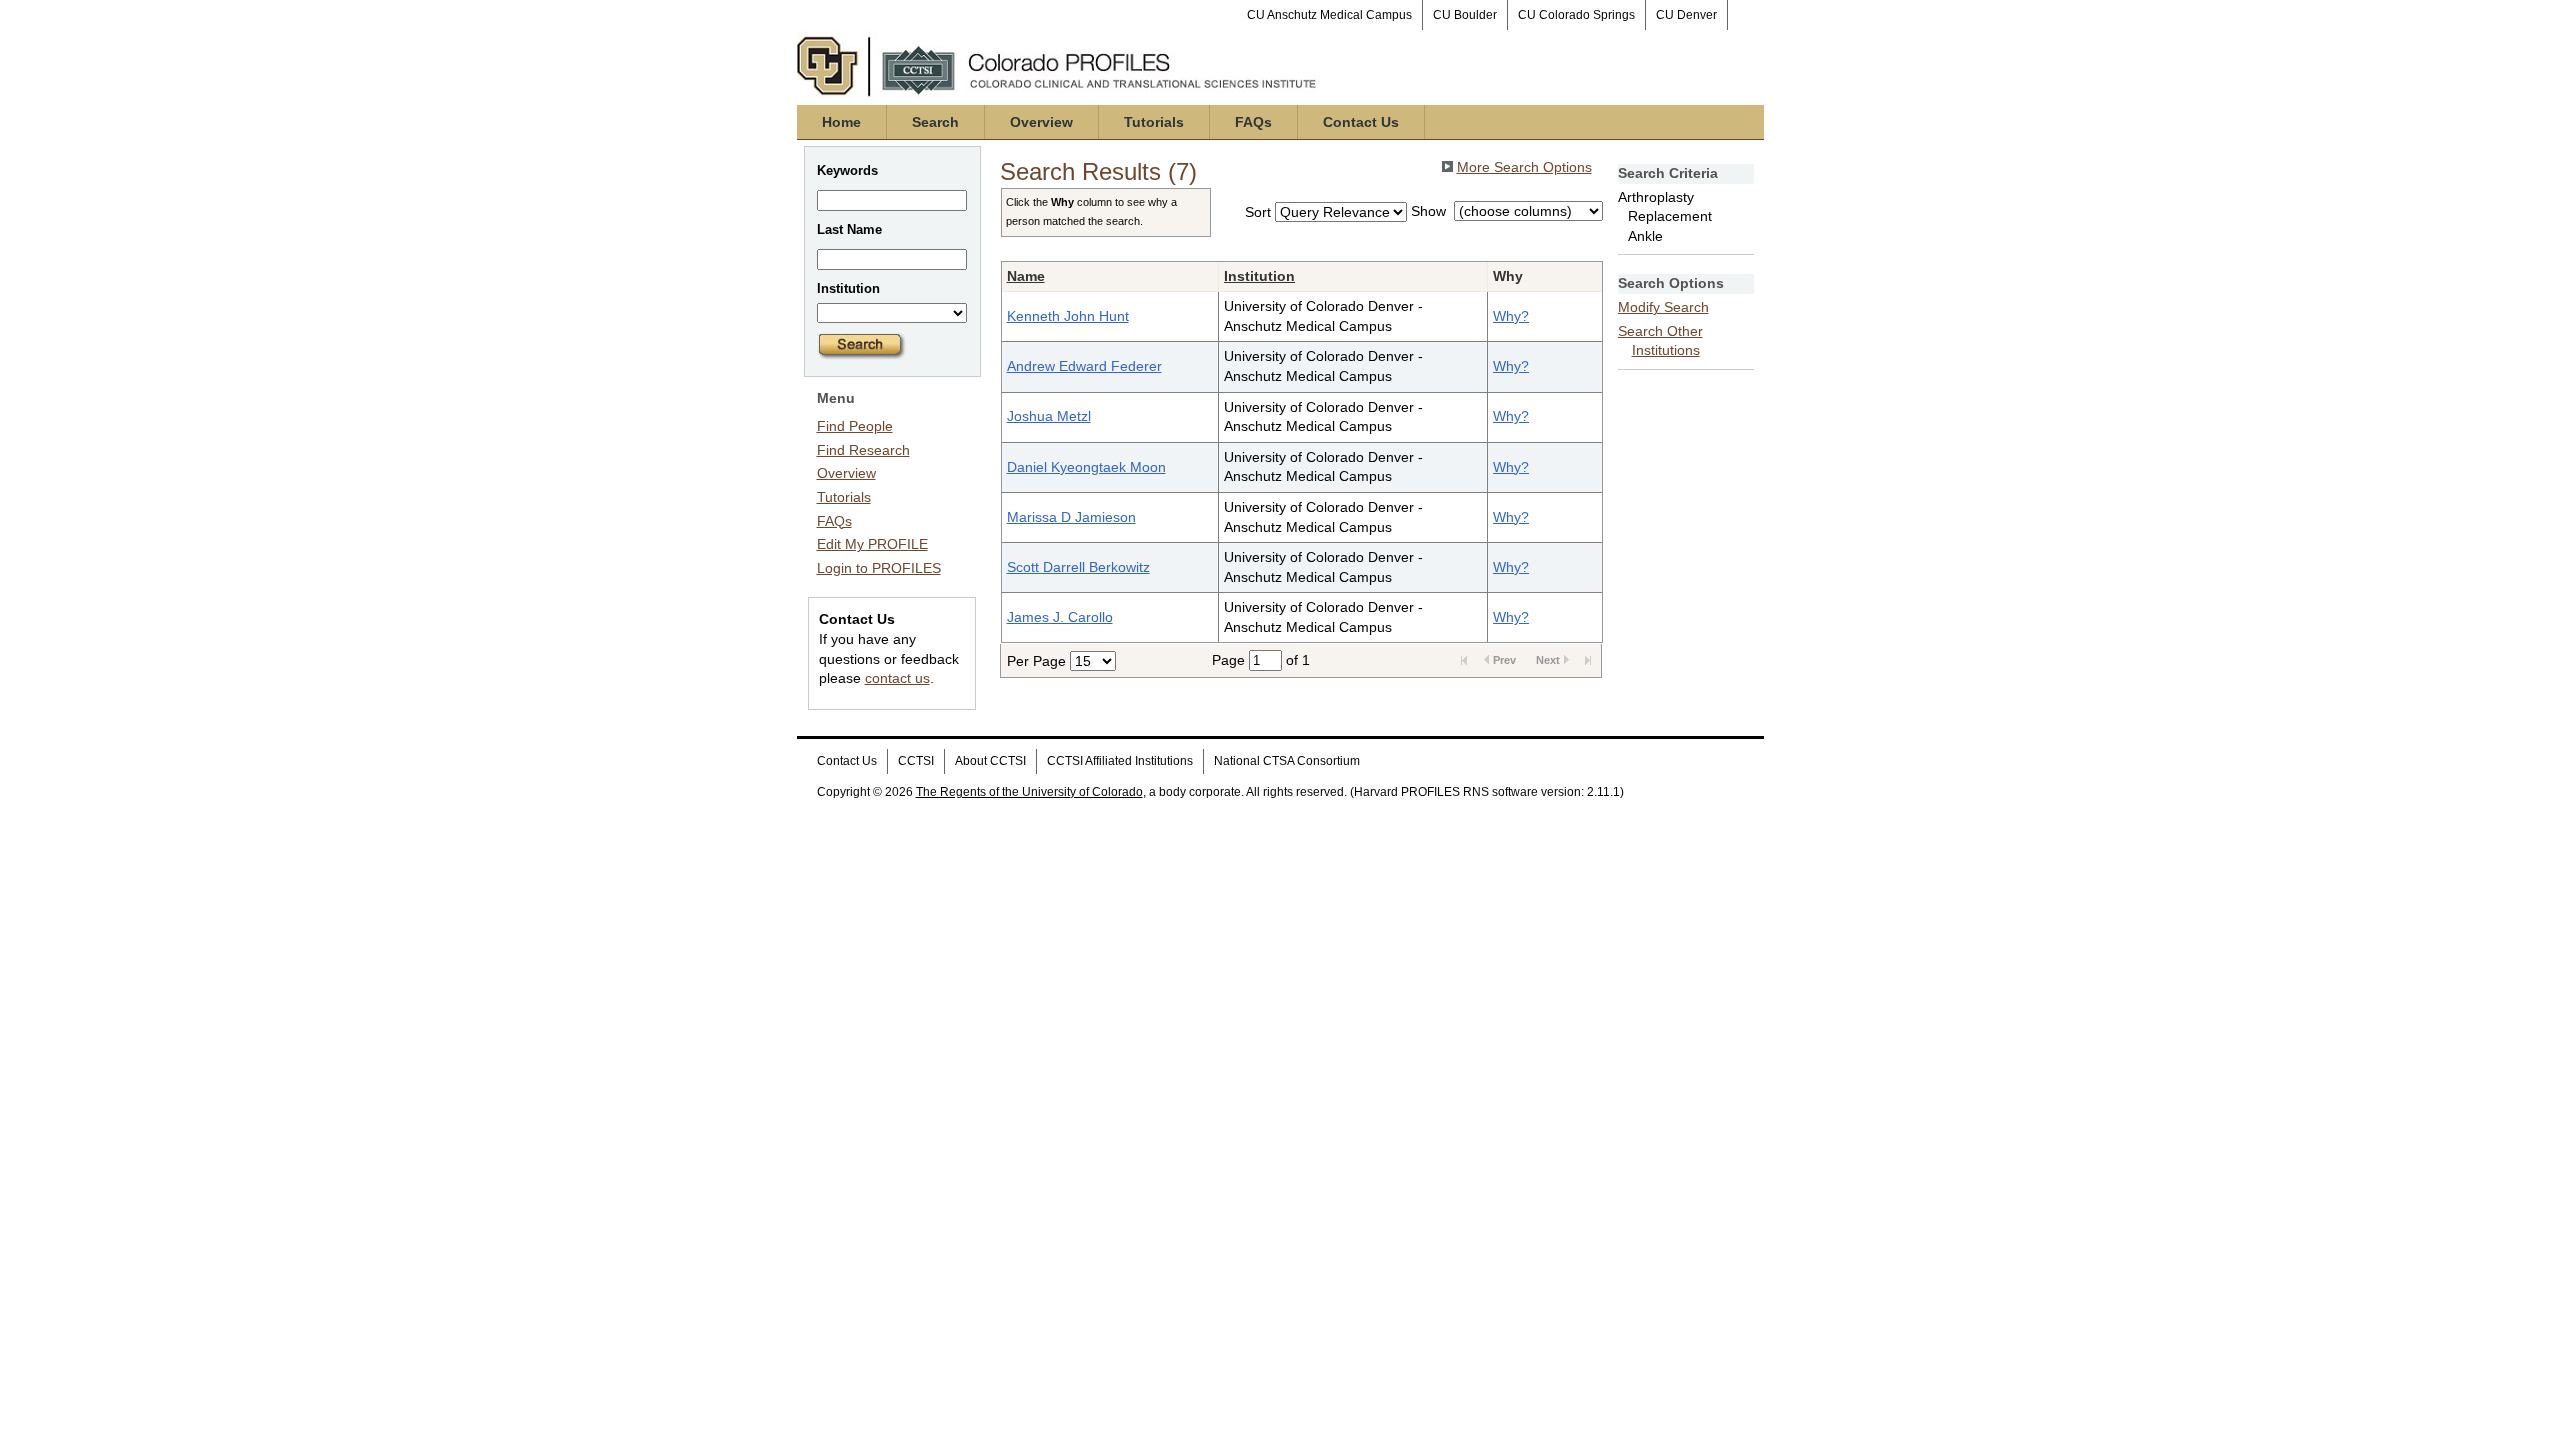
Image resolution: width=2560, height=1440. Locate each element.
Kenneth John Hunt (1068, 316)
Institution (1259, 276)
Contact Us (1361, 122)
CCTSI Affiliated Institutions (1120, 761)
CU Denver (1686, 15)
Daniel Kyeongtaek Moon (1086, 467)
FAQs (1253, 122)
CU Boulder (1465, 15)
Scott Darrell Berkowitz (1078, 567)
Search (935, 122)
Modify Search (1663, 307)
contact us (897, 678)
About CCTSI (990, 761)
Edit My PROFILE (872, 544)
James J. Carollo (1060, 617)
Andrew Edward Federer (1084, 366)
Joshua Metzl (1049, 416)
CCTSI (916, 761)
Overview (1041, 122)
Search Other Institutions (1660, 341)
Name (1026, 276)
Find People (855, 426)
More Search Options (1524, 167)
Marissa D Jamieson (1071, 517)
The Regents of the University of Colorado (1029, 792)
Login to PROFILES (879, 568)
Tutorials (1154, 122)
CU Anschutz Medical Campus (1329, 15)
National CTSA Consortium (1287, 761)
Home (841, 122)
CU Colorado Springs (1576, 15)
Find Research (863, 450)
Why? (1511, 316)
